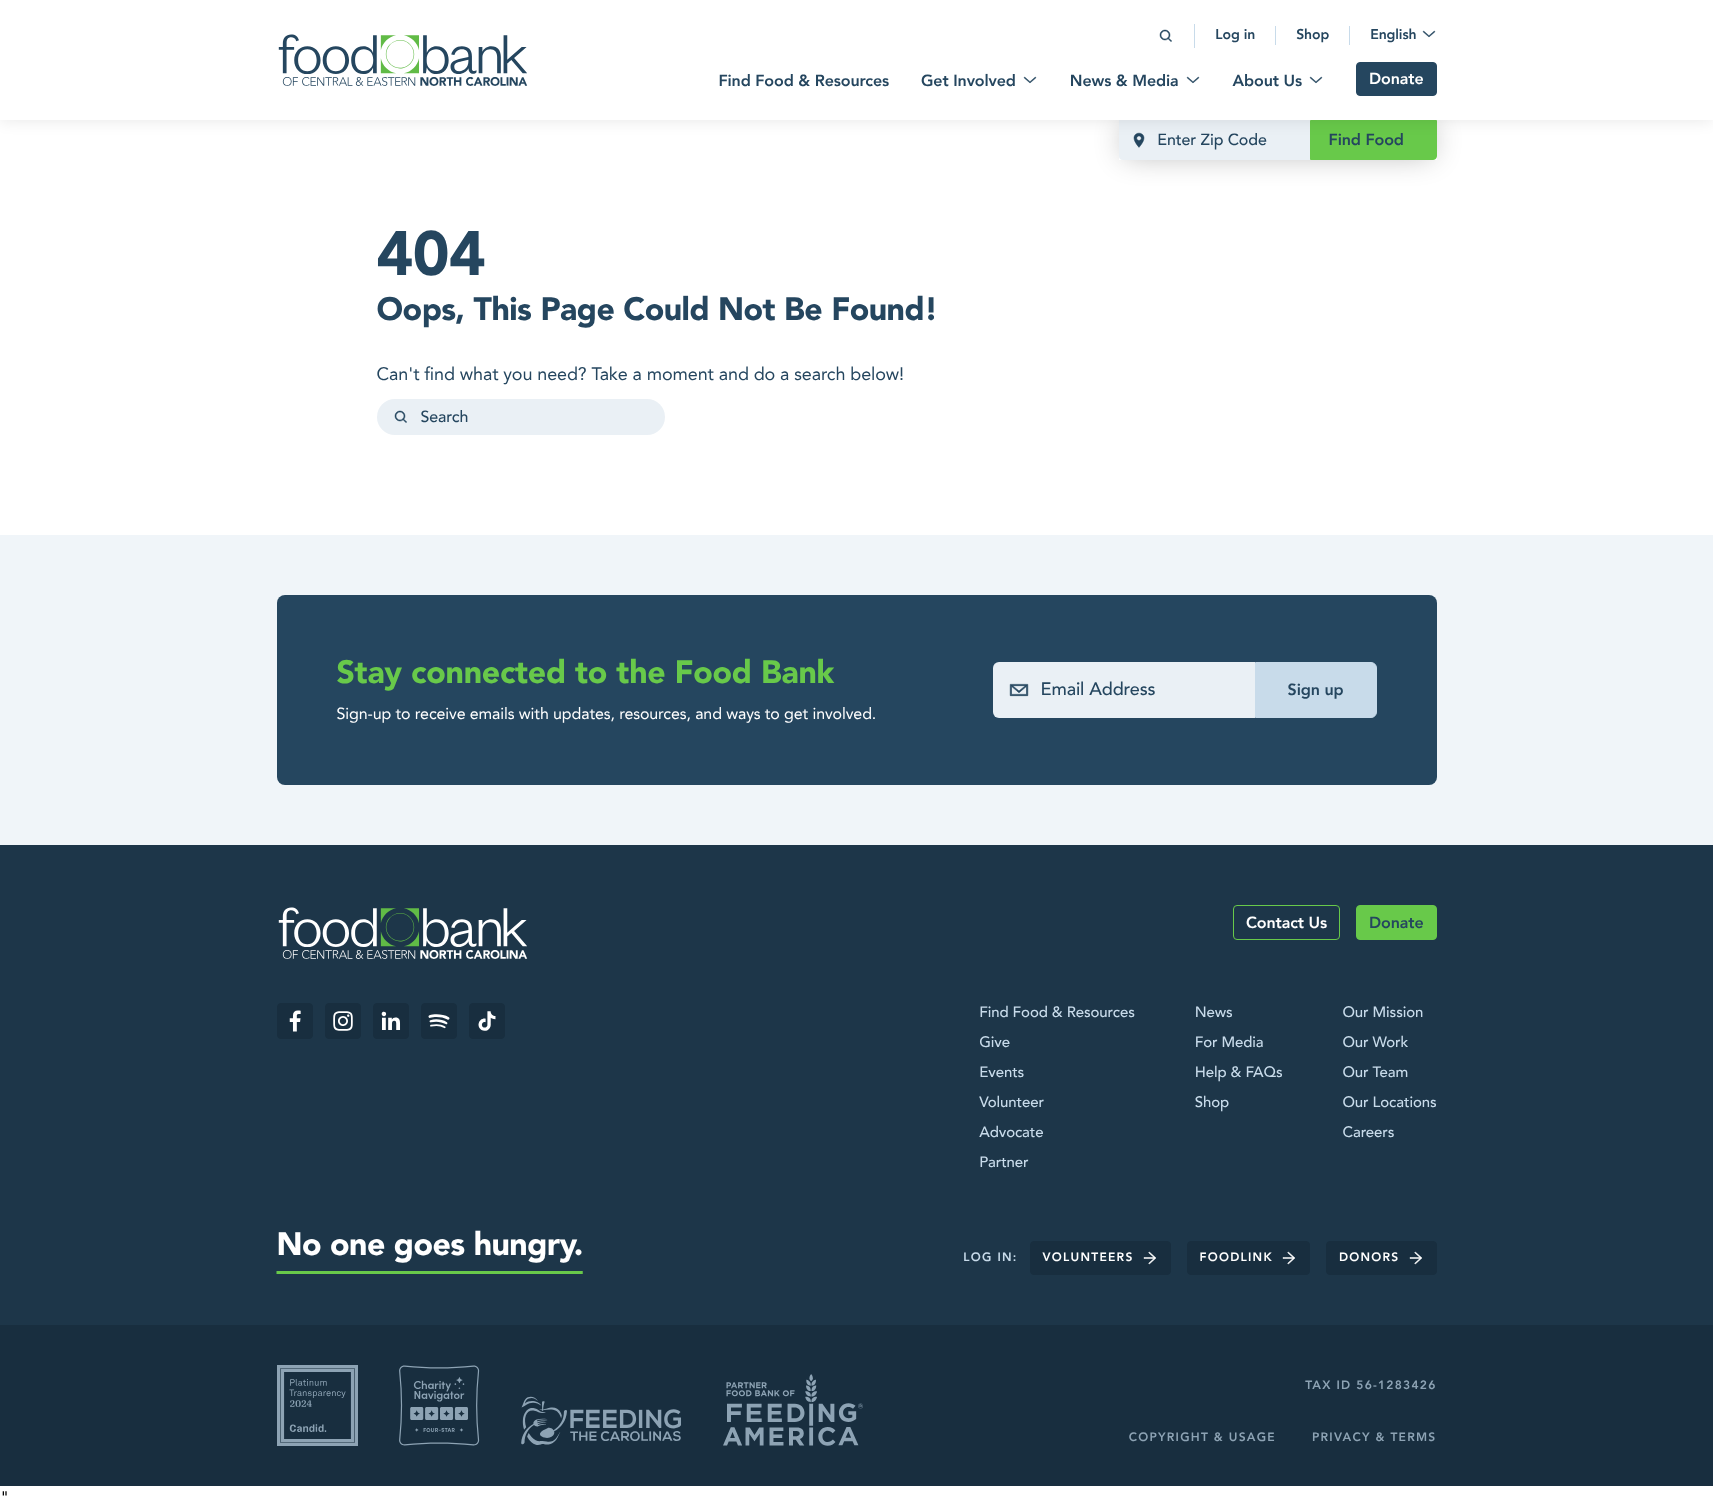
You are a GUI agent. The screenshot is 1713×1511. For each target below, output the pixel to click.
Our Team (1375, 1073)
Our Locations (1389, 1103)
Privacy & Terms (1374, 1438)
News (1214, 1013)
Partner (1003, 1163)
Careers (1368, 1133)
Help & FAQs (1239, 1073)
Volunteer (1011, 1103)
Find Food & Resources (1056, 1013)
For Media (1229, 1043)
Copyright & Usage (1202, 1438)
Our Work (1375, 1043)
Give (994, 1043)
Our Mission (1382, 1013)
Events (1001, 1073)
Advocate (1011, 1133)
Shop (1212, 1103)
